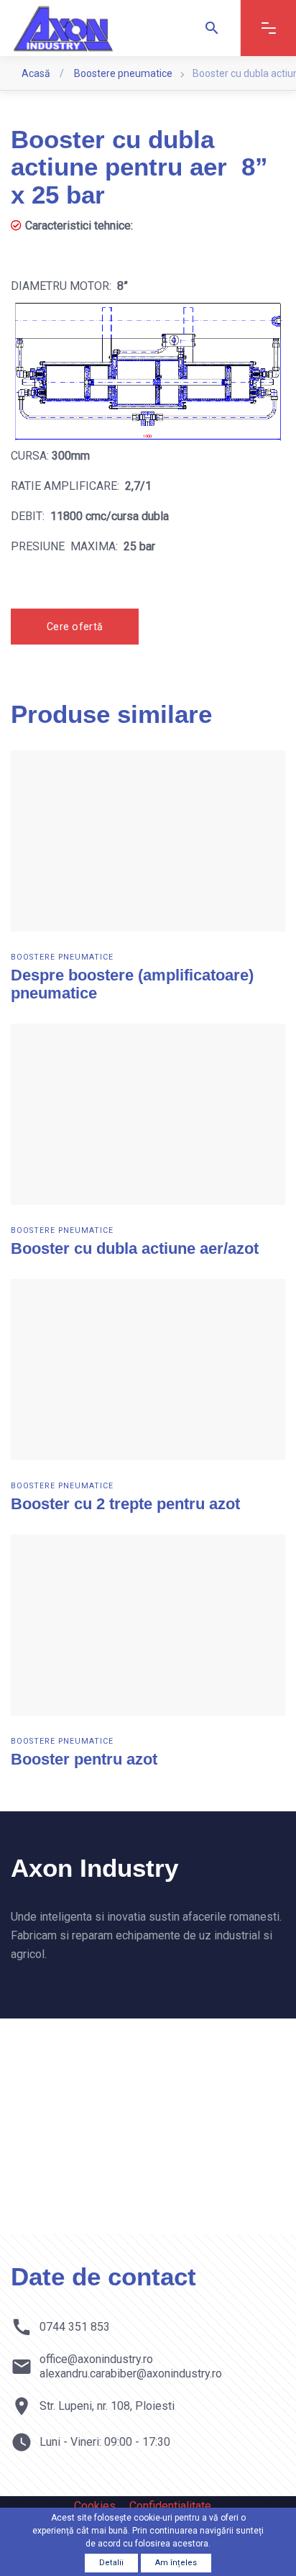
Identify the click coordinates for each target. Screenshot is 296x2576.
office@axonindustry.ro (96, 2359)
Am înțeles (176, 2563)
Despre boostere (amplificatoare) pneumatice (132, 984)
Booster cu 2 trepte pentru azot (125, 1504)
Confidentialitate (170, 2506)
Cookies (95, 2506)
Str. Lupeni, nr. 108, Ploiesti (107, 2406)
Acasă (37, 73)
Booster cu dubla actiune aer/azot (135, 1248)
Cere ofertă (75, 627)
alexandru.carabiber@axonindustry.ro (131, 2374)
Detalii (111, 2563)
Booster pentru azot (84, 1759)
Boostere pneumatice (123, 73)
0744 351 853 (75, 2327)
